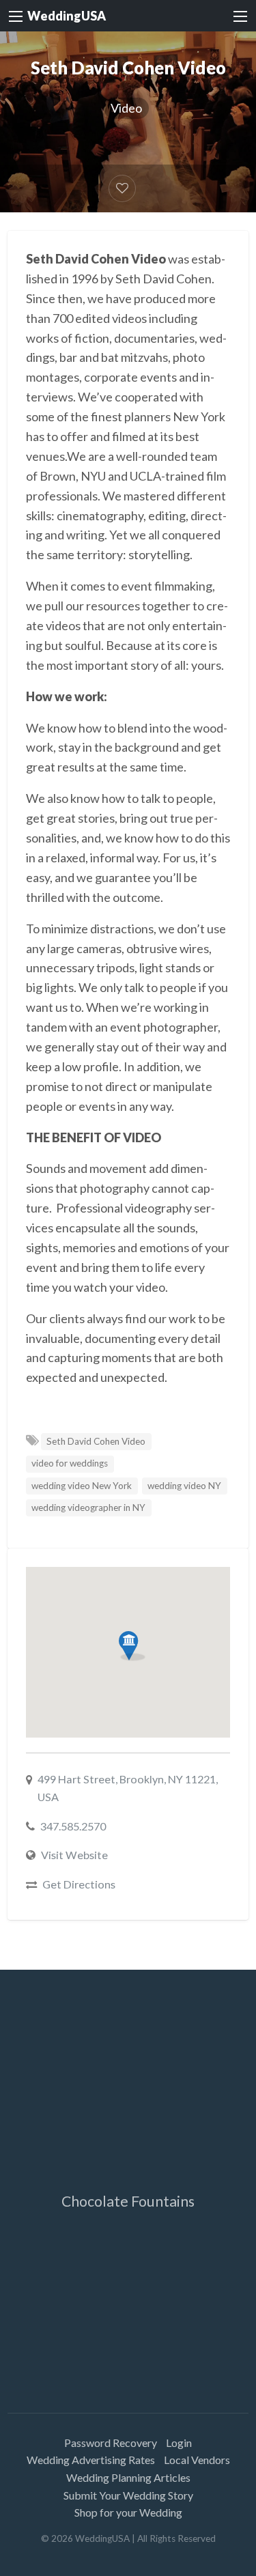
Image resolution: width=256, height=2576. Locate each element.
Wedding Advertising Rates (91, 2460)
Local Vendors (197, 2460)
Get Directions (79, 1884)
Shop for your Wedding (128, 2512)
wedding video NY (184, 1486)
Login (179, 2443)
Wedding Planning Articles (128, 2477)
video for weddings (70, 1463)
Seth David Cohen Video (96, 1441)
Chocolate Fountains (128, 2201)
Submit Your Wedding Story (128, 2495)
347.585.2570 (73, 1826)
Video (126, 108)
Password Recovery (111, 2443)
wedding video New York (82, 1486)
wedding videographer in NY (88, 1508)
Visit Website (74, 1855)
